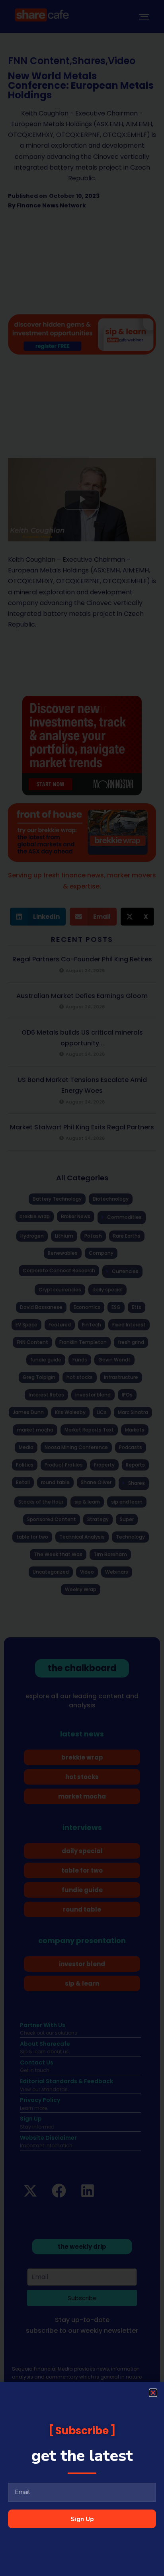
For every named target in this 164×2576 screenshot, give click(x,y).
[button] (153, 2393)
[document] (82, 1288)
